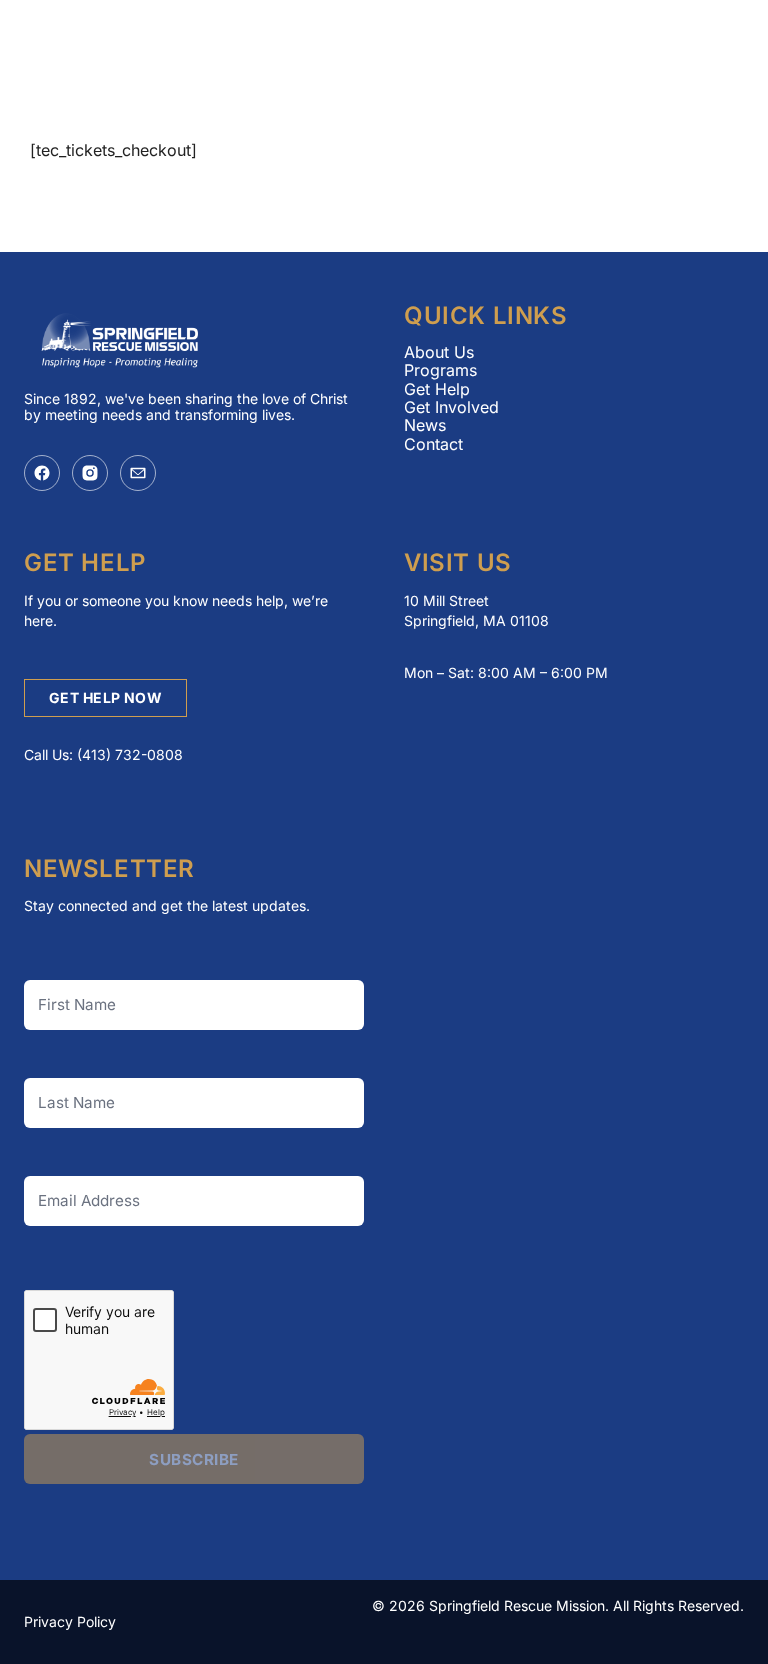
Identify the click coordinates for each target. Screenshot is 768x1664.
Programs (440, 370)
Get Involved (451, 407)
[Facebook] (42, 473)
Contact (433, 444)
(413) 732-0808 (130, 754)
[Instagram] (90, 473)
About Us (439, 352)
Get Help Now (105, 697)
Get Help (437, 389)
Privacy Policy (70, 1621)
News (425, 425)
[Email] (138, 473)
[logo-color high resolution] (180, 52)
